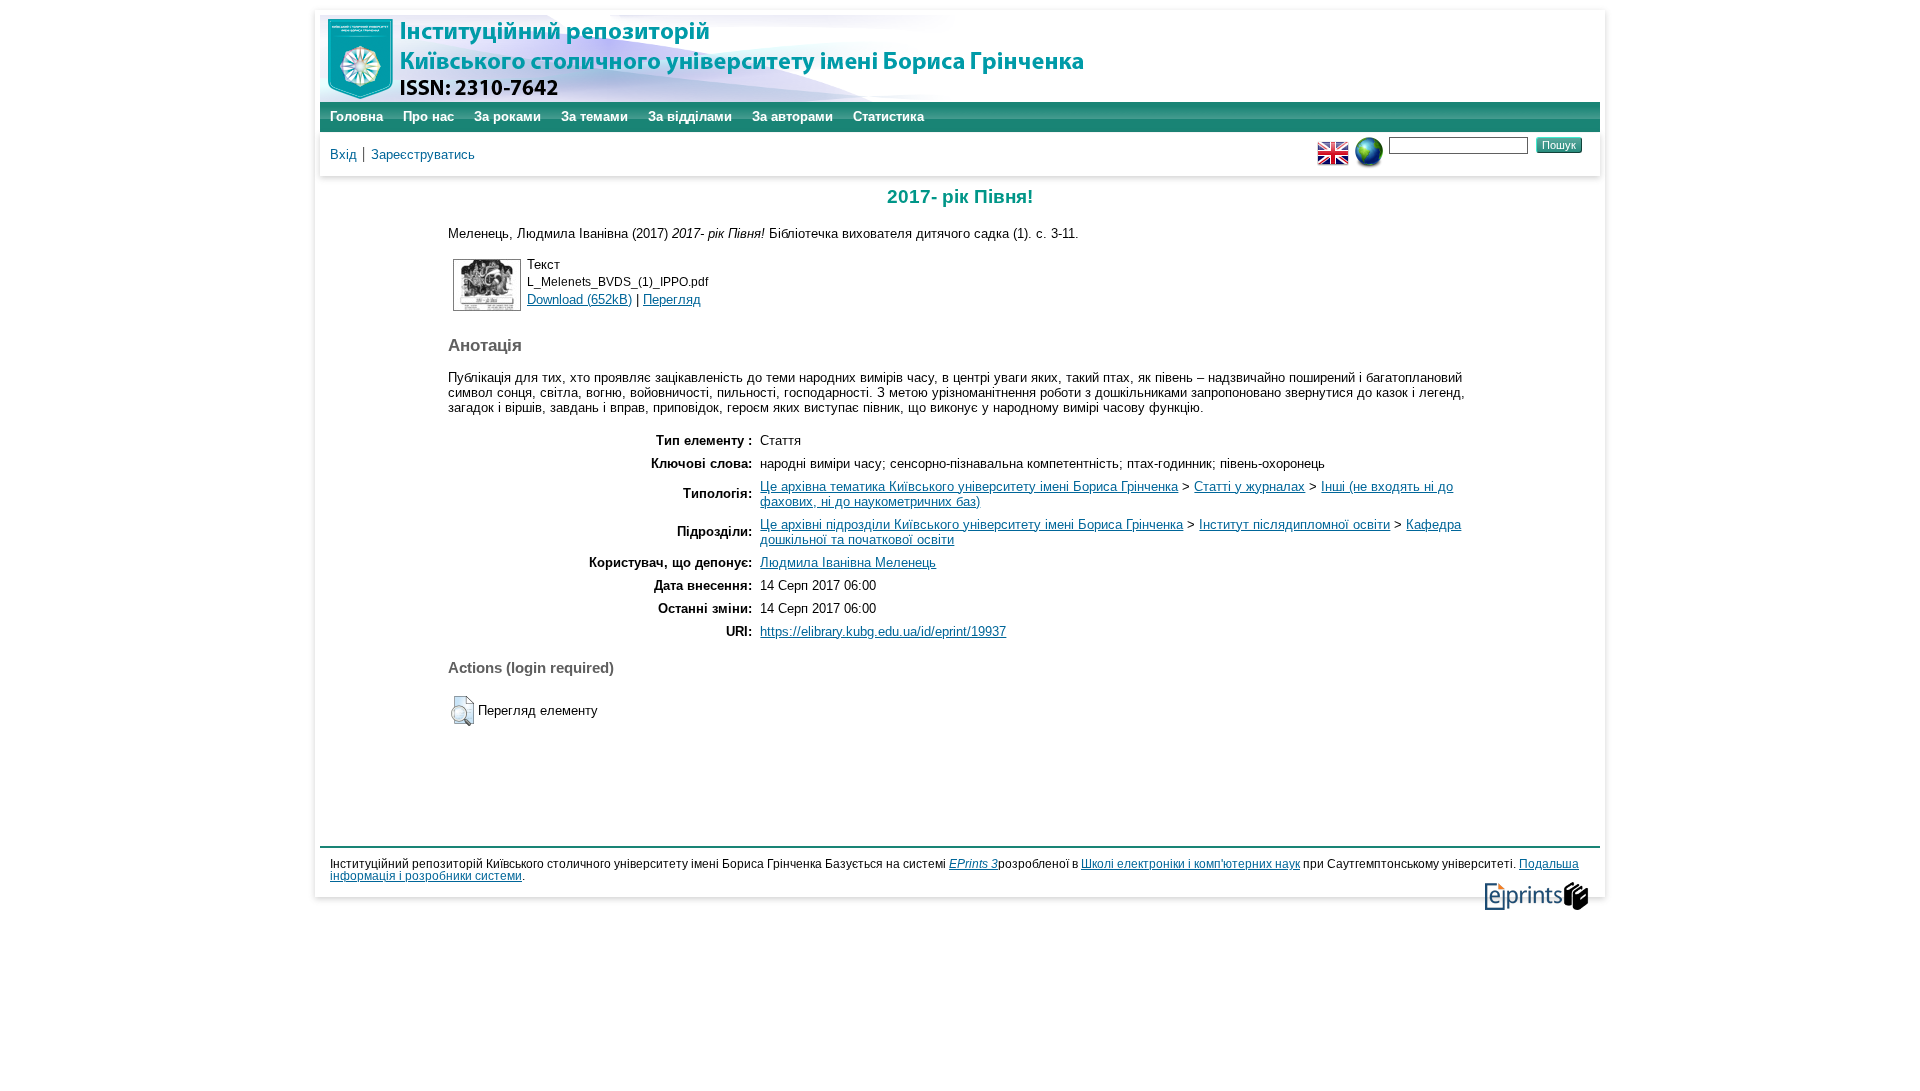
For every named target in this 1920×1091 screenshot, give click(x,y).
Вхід (343, 154)
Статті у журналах (1249, 486)
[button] (462, 711)
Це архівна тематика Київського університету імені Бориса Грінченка (969, 486)
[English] (1333, 144)
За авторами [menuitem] (792, 116)
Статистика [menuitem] (888, 116)
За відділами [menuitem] (690, 116)
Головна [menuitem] (356, 116)
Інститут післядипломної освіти (1294, 524)
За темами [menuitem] (594, 116)
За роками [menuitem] (507, 116)
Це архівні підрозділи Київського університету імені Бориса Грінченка (971, 524)
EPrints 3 (973, 864)
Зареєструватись (423, 154)
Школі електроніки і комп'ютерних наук (1190, 864)
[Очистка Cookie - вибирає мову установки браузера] (1369, 144)
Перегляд (672, 299)
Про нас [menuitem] (428, 116)
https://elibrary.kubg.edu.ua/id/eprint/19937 (883, 631)
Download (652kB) (579, 299)
